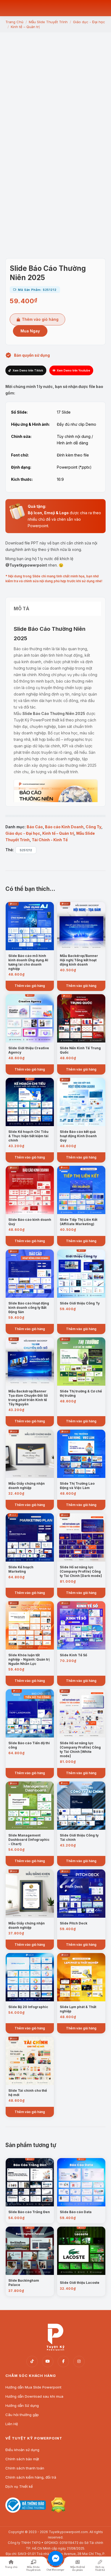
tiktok (32, 2362)
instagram (79, 2362)
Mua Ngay (30, 331)
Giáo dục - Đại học (23, 833)
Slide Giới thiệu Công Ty (80, 1303)
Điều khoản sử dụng (22, 2450)
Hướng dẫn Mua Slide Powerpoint (33, 2387)
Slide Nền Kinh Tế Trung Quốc (80, 1050)
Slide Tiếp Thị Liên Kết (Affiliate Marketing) (79, 1222)
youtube (48, 2362)
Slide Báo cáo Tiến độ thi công (29, 1745)
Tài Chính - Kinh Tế (50, 840)
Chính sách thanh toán (25, 2468)
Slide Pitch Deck (74, 1923)
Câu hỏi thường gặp (22, 2415)
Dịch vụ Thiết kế (19, 2486)
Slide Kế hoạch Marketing (21, 1569)
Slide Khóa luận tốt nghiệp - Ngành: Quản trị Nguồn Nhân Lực (29, 1659)
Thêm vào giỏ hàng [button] (30, 986)
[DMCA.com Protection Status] (58, 2511)
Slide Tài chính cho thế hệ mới (28, 2093)
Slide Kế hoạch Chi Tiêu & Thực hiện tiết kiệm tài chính (28, 1136)
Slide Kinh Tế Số (73, 1655)
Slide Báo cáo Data (76, 2212)
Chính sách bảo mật (22, 2459)
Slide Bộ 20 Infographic (28, 2007)
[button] (55, 222)
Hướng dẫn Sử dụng (22, 2405)
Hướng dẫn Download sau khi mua (34, 2396)
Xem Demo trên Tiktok (28, 370)
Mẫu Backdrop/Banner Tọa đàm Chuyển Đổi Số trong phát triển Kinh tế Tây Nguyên (28, 1398)
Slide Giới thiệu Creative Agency (29, 1050)
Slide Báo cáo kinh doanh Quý (30, 1222)
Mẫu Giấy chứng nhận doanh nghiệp (27, 1486)
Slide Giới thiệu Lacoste (80, 2283)
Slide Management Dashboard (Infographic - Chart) (29, 1840)
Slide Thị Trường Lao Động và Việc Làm (77, 1486)
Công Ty (93, 827)
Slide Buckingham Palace (24, 2283)
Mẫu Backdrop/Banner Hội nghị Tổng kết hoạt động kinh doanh (79, 960)
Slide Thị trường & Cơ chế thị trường (81, 1393)
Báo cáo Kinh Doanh (64, 827)
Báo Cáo (35, 827)
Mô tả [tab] (22, 609)
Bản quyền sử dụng (32, 355)
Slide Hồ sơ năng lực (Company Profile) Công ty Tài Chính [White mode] (80, 1749)
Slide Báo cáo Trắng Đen (29, 2212)
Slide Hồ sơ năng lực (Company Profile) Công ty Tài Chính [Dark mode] (81, 1571)
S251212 (26, 850)
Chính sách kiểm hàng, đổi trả (31, 2477)
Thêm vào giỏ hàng (40, 319)
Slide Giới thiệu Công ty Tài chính (79, 1837)
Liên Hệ (12, 2424)
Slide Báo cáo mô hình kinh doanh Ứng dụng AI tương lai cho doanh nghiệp (28, 962)
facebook (63, 2362)
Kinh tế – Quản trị (58, 833)
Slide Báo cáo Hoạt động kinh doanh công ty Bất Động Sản (29, 1308)
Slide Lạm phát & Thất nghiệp (78, 2009)
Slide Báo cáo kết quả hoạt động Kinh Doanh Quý (78, 1136)
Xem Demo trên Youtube (73, 370)
